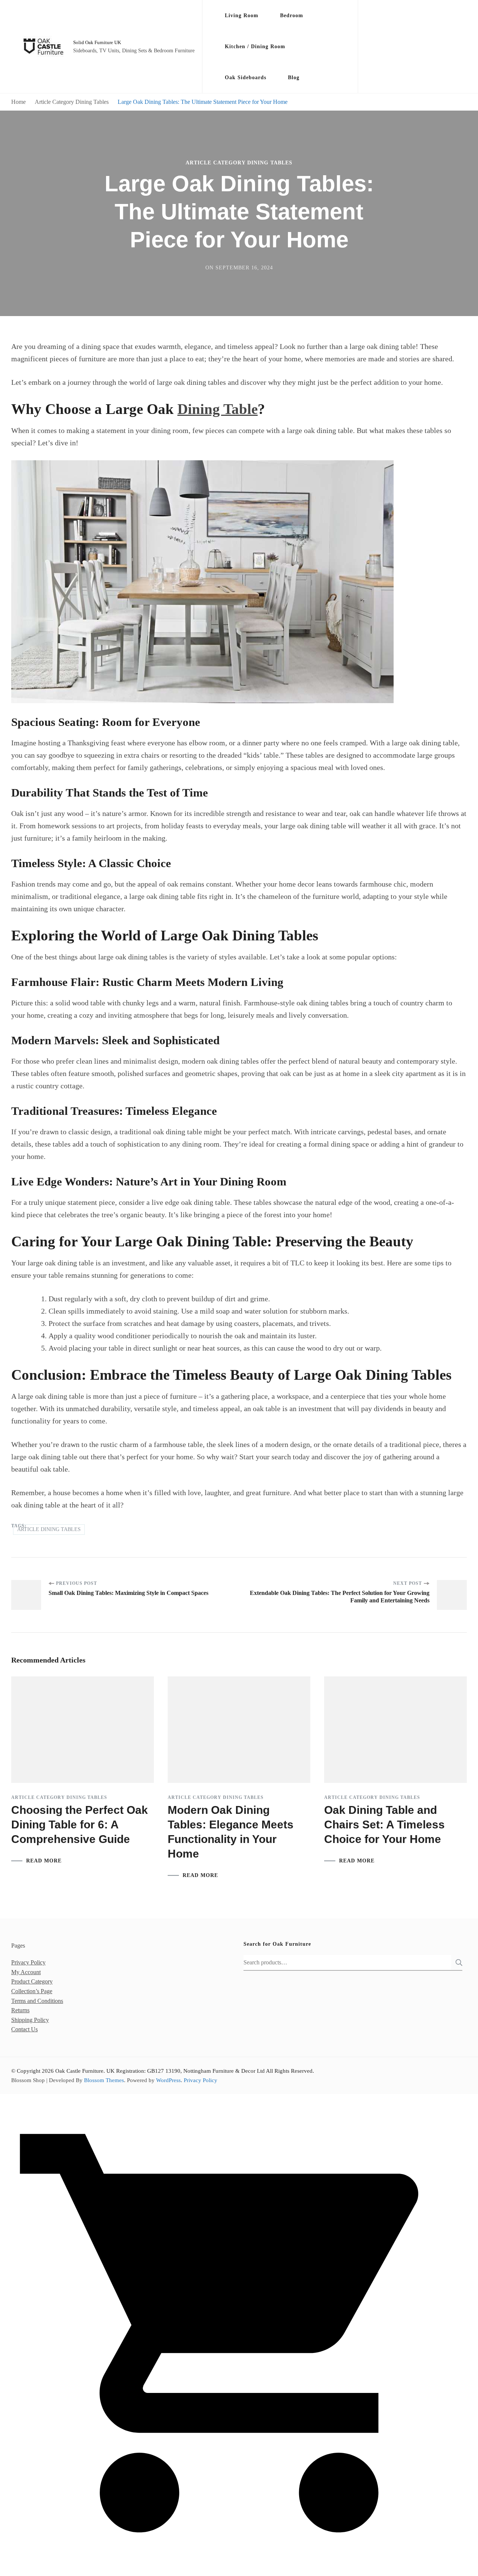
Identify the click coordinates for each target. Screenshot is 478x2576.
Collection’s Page (32, 1991)
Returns (20, 2010)
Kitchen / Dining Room (255, 47)
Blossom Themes (104, 2080)
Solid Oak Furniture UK (97, 42)
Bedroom (292, 16)
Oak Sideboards (246, 78)
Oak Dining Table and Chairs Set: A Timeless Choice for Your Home (384, 1825)
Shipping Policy (30, 2020)
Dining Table (218, 409)
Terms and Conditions (37, 2001)
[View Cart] (239, 2570)
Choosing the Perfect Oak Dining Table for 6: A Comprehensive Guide (80, 1825)
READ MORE (44, 1861)
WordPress (168, 2080)
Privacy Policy (28, 1962)
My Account (26, 1972)
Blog (294, 78)
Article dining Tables (49, 1529)
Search (457, 1963)
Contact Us (24, 2029)
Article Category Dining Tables (239, 163)
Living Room (242, 16)
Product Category (32, 1981)
